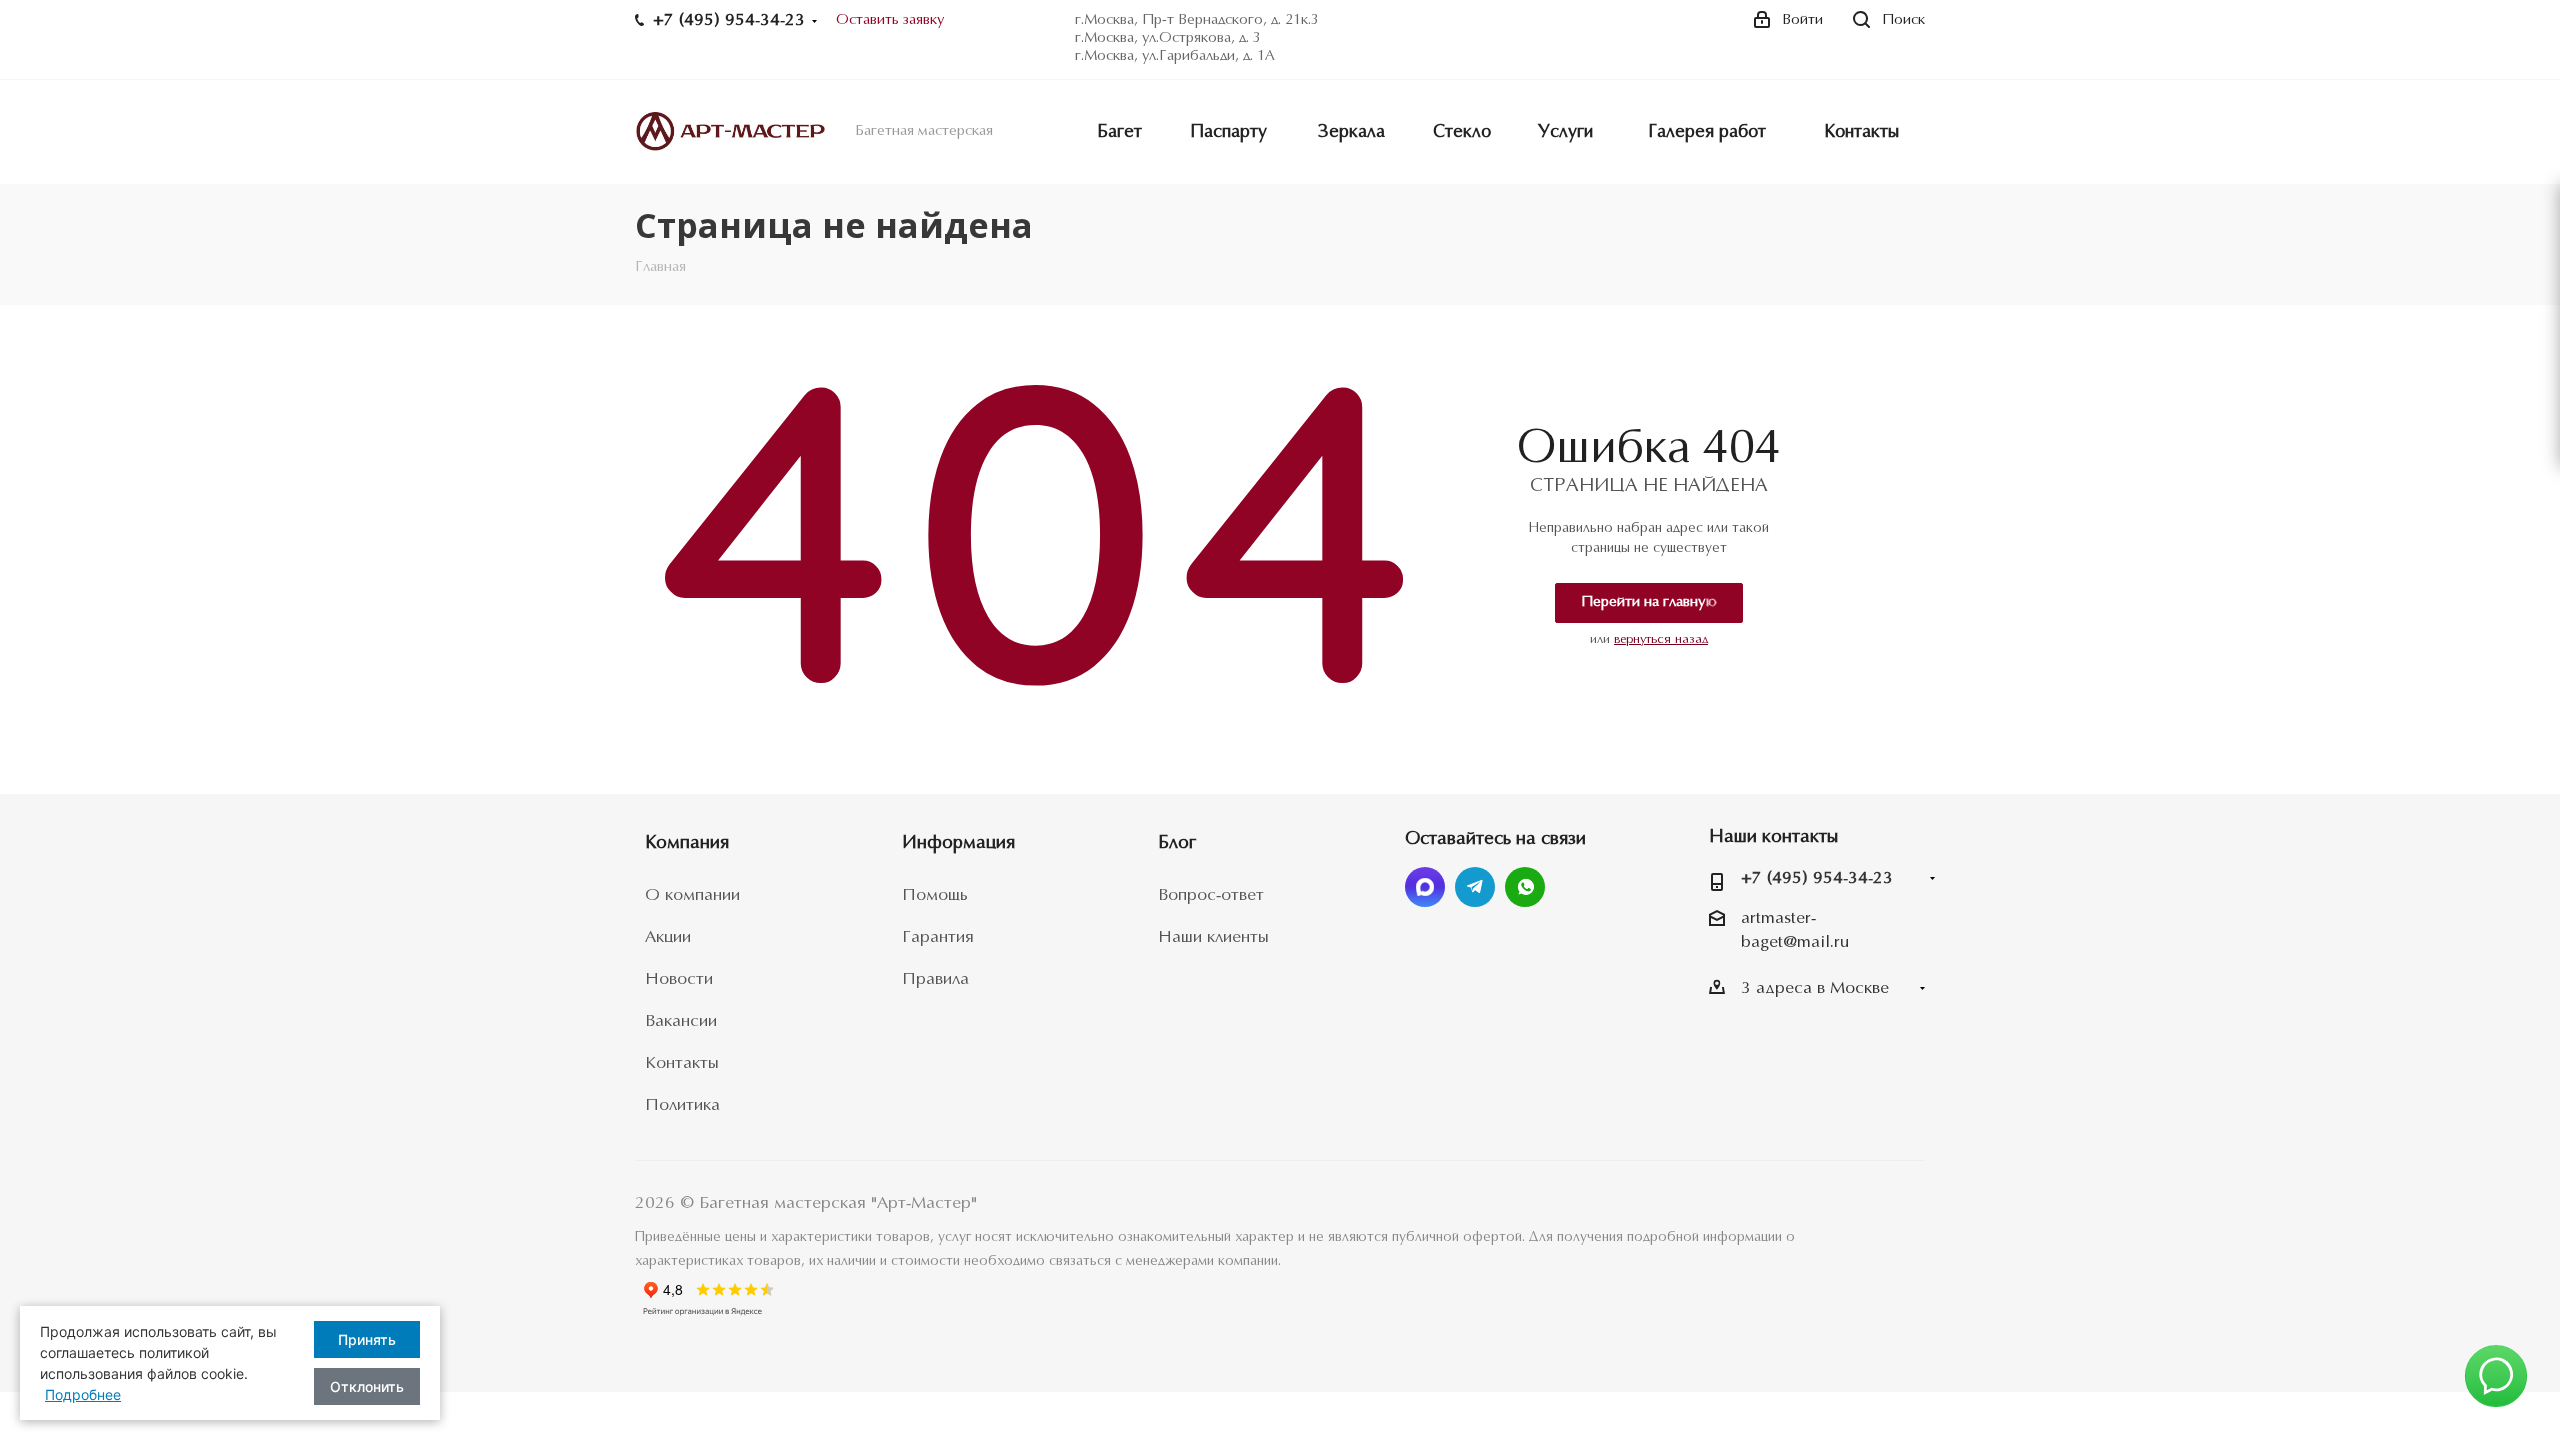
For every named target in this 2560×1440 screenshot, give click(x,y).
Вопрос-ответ (1211, 895)
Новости (679, 979)
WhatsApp (1525, 887)
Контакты (682, 1063)
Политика (682, 1105)
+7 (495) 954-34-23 (1817, 878)
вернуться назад (1661, 639)
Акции (668, 937)
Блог (1177, 843)
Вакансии (681, 1021)
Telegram (1475, 887)
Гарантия (938, 937)
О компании (692, 895)
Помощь (935, 895)
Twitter (1425, 887)
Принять (367, 1339)
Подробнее (83, 1394)
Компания (687, 843)
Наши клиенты (1213, 937)
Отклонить (367, 1386)
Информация (958, 843)
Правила (935, 979)
